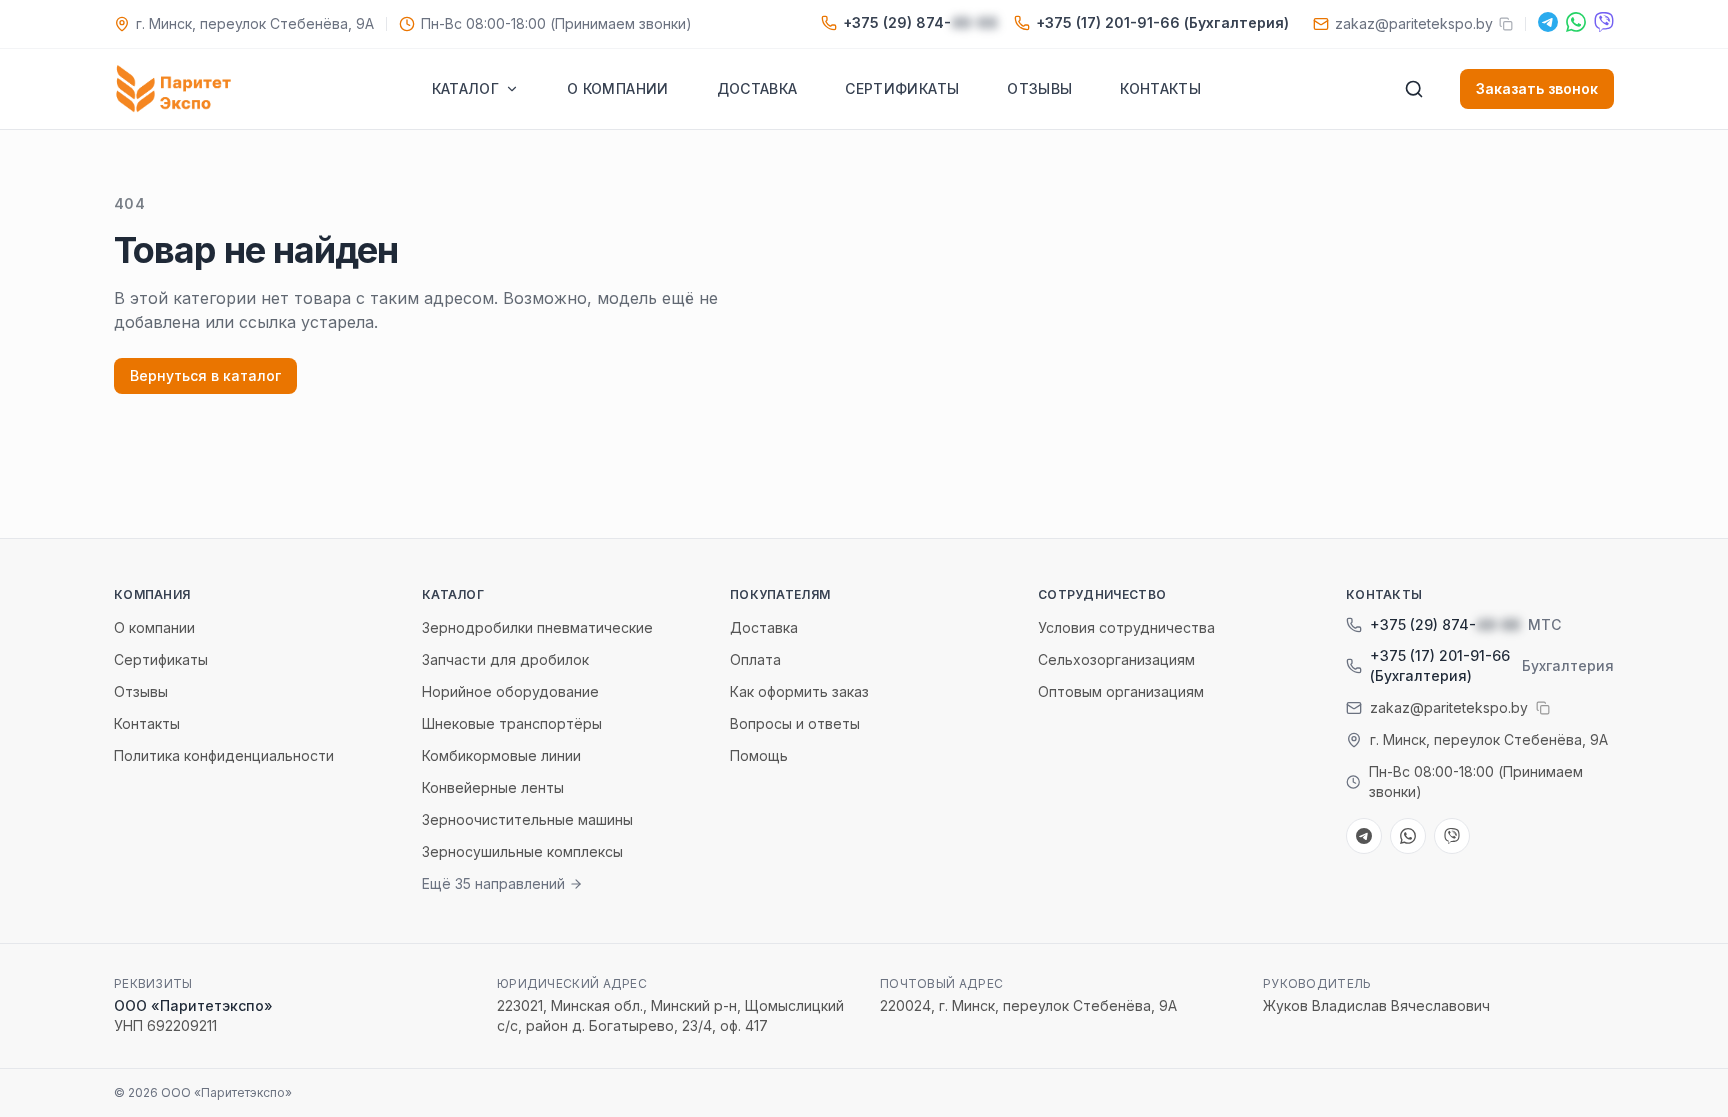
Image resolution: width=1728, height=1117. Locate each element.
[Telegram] (1548, 22)
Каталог (465, 88)
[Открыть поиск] (1414, 89)
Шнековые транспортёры (512, 723)
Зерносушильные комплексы (522, 851)
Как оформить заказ (799, 691)
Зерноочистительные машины (527, 819)
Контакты (1160, 88)
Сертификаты (902, 88)
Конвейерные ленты (493, 787)
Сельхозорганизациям (1116, 659)
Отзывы (1039, 88)
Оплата (755, 659)
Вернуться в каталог (205, 375)
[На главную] (177, 89)
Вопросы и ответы (795, 723)
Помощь (759, 755)
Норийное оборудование (510, 691)
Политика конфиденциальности (224, 755)
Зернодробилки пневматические (537, 627)
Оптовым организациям (1121, 691)
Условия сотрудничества (1126, 627)
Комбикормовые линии (501, 755)
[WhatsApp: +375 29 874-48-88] (1576, 22)
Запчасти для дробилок (505, 659)
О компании (618, 88)
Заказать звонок (1537, 88)
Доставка (757, 88)
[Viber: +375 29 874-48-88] (1604, 22)
